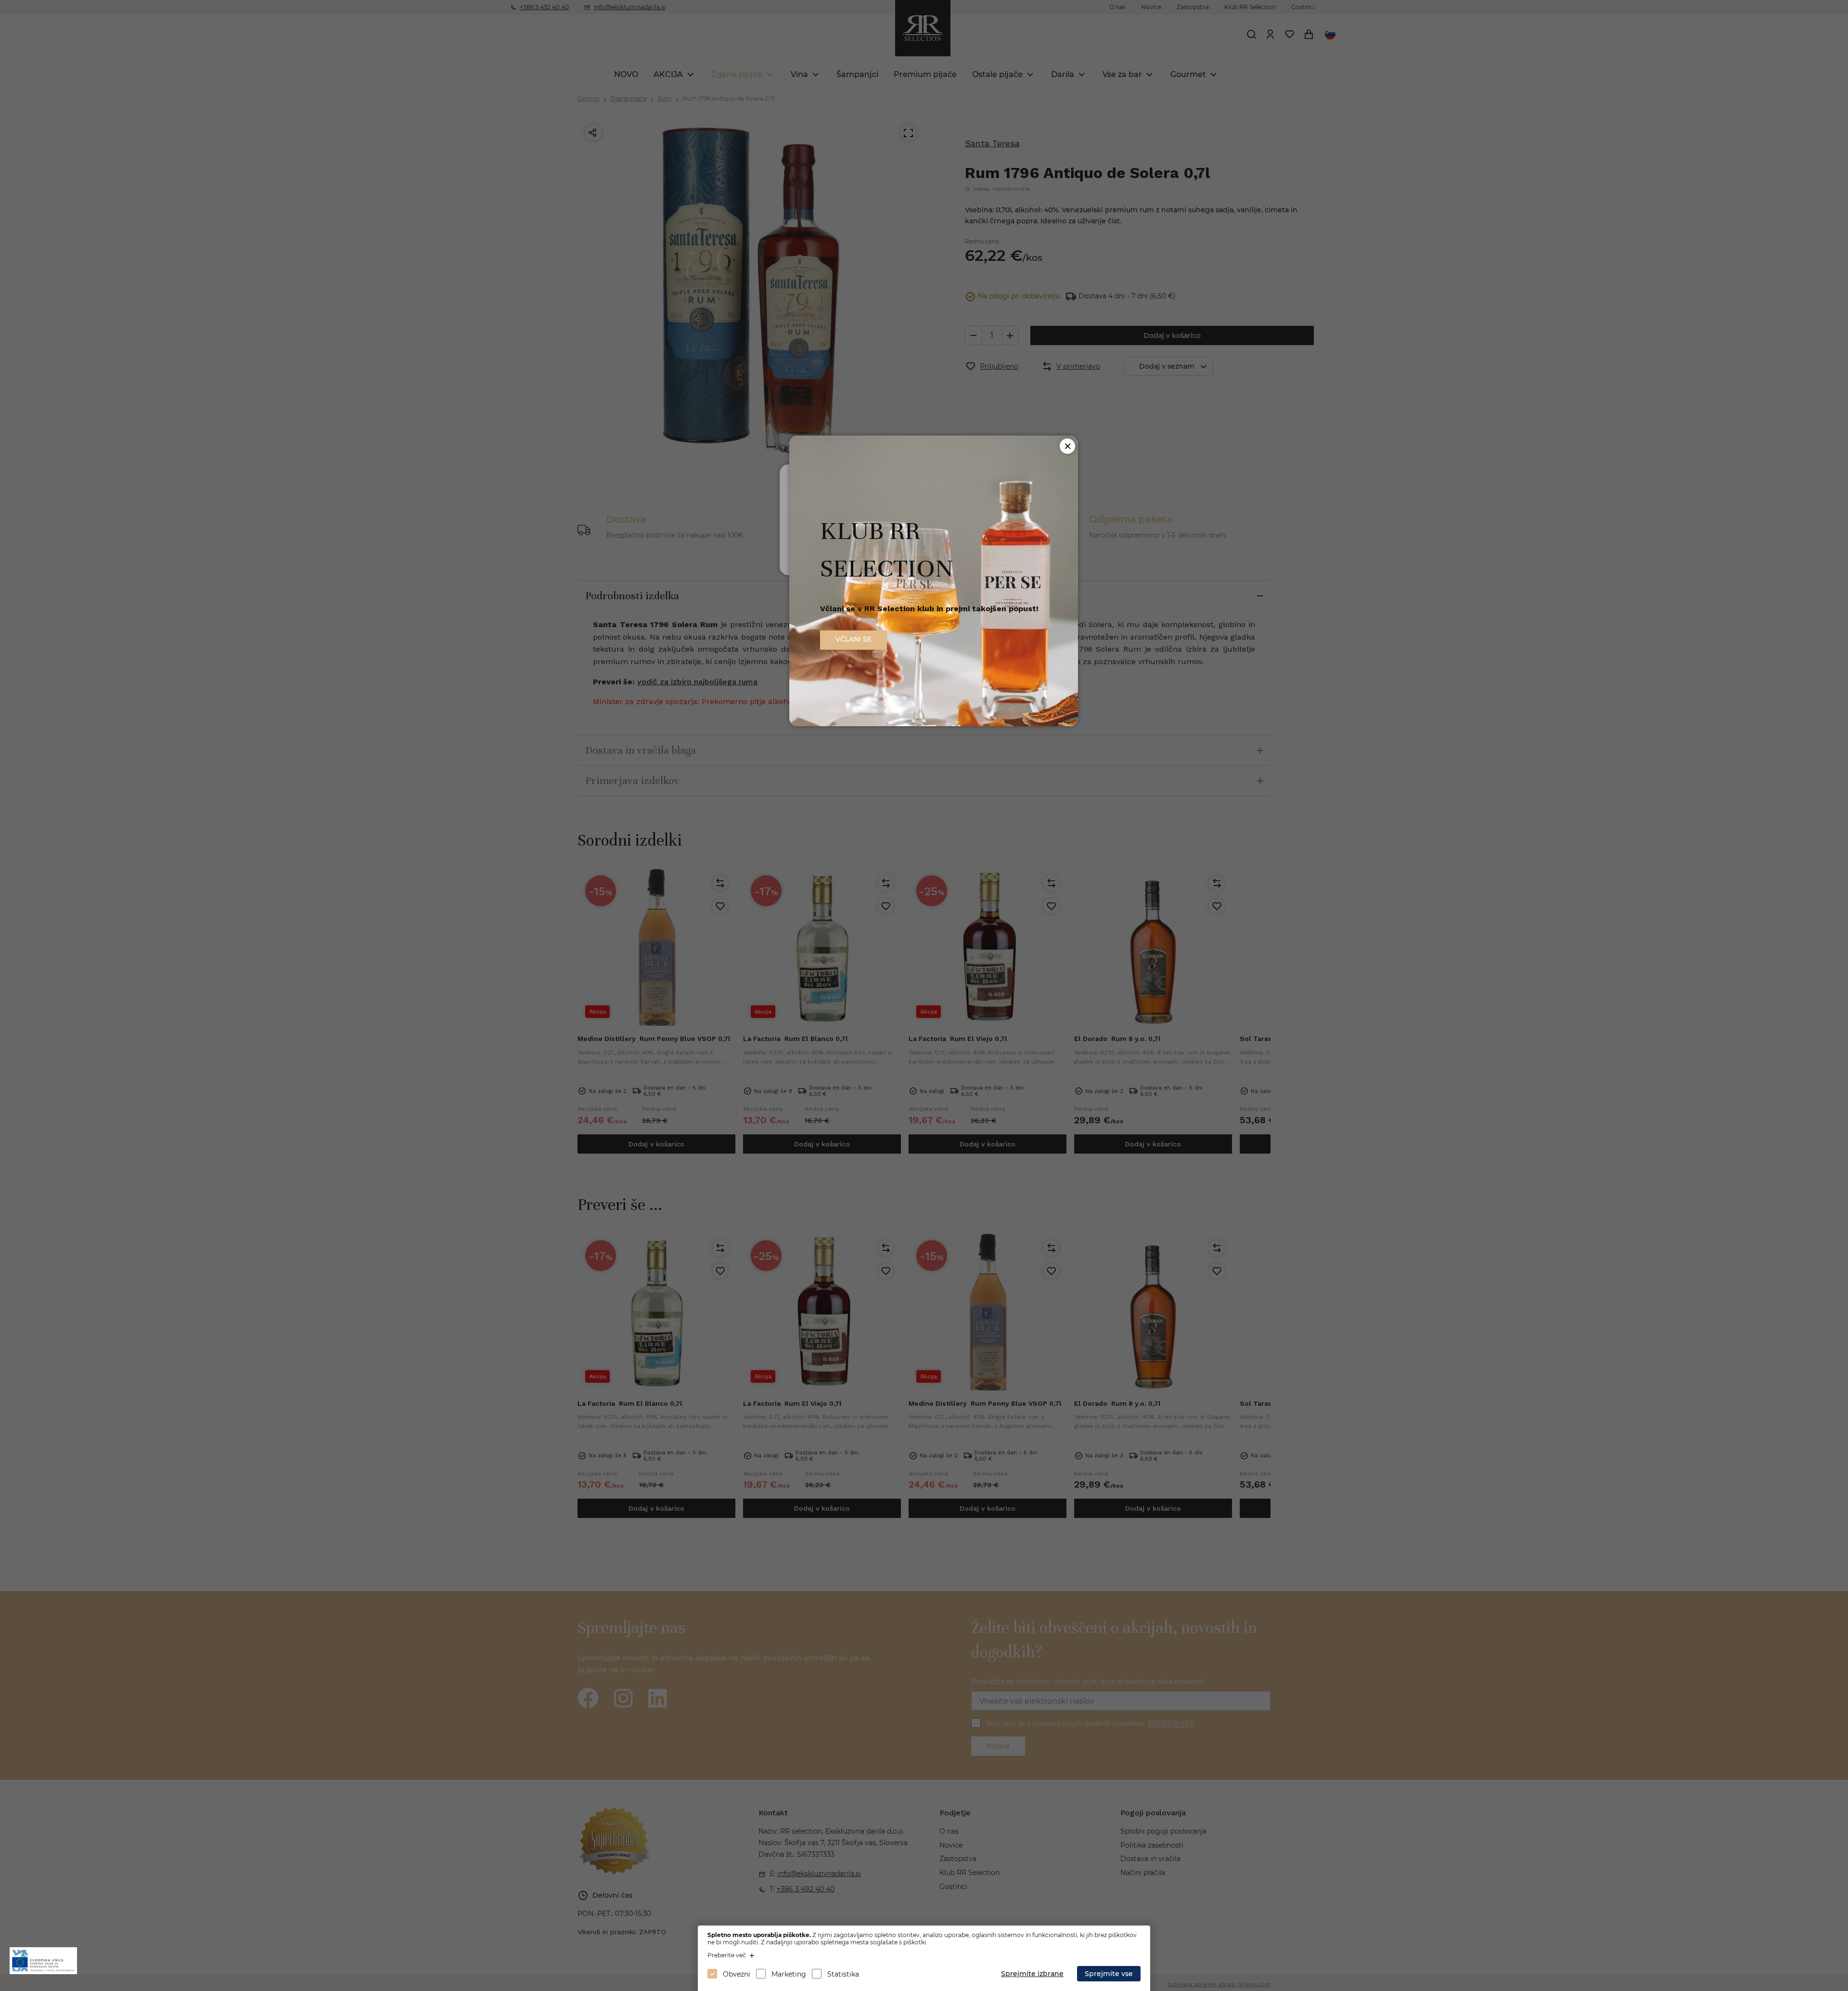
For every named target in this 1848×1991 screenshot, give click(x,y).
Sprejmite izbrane (1032, 1974)
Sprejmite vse (1109, 1974)
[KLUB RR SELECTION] (934, 724)
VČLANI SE (853, 639)
